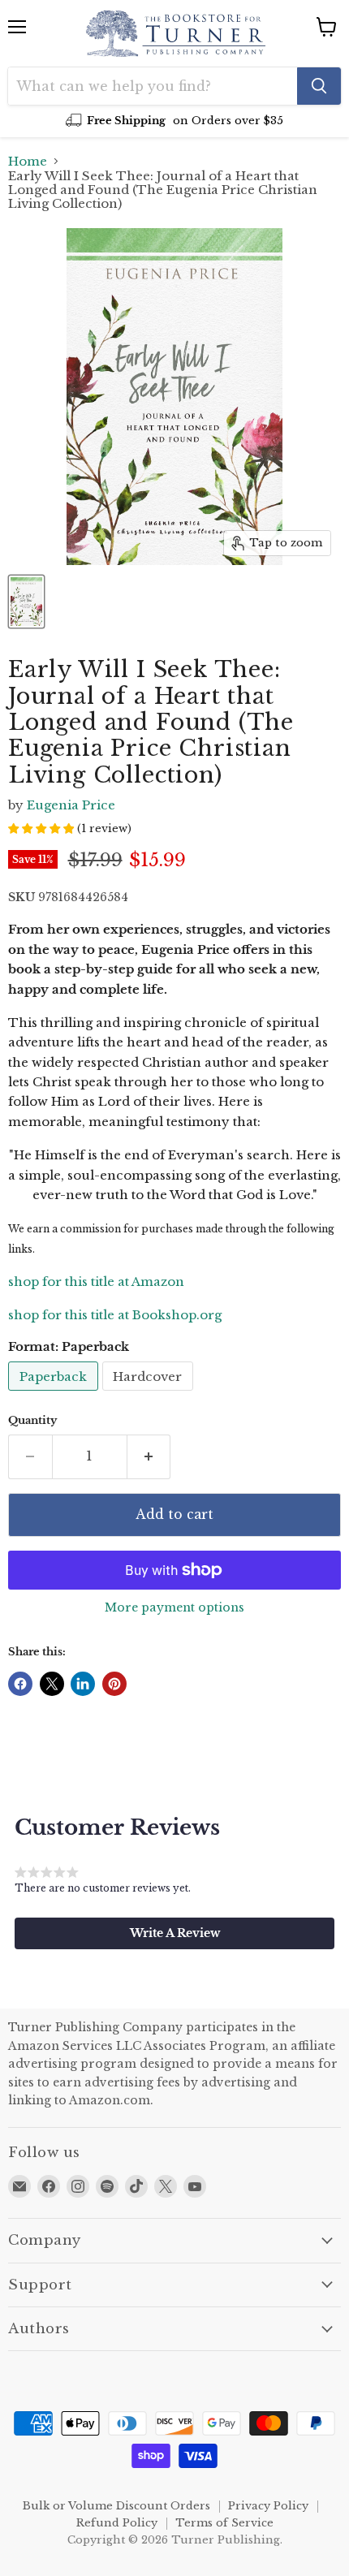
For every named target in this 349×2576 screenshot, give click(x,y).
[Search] (319, 86)
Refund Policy (117, 2523)
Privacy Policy (268, 2506)
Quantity (32, 1420)
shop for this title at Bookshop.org (115, 1315)
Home (28, 161)
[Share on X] (52, 1684)
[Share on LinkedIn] (83, 1684)
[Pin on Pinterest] (114, 1684)
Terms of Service (224, 2523)
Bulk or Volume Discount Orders (116, 2506)
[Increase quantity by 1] (149, 1456)
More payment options (174, 1607)
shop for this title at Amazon (96, 1282)
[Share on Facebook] (20, 1684)
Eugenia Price (71, 805)
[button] (174, 1933)
